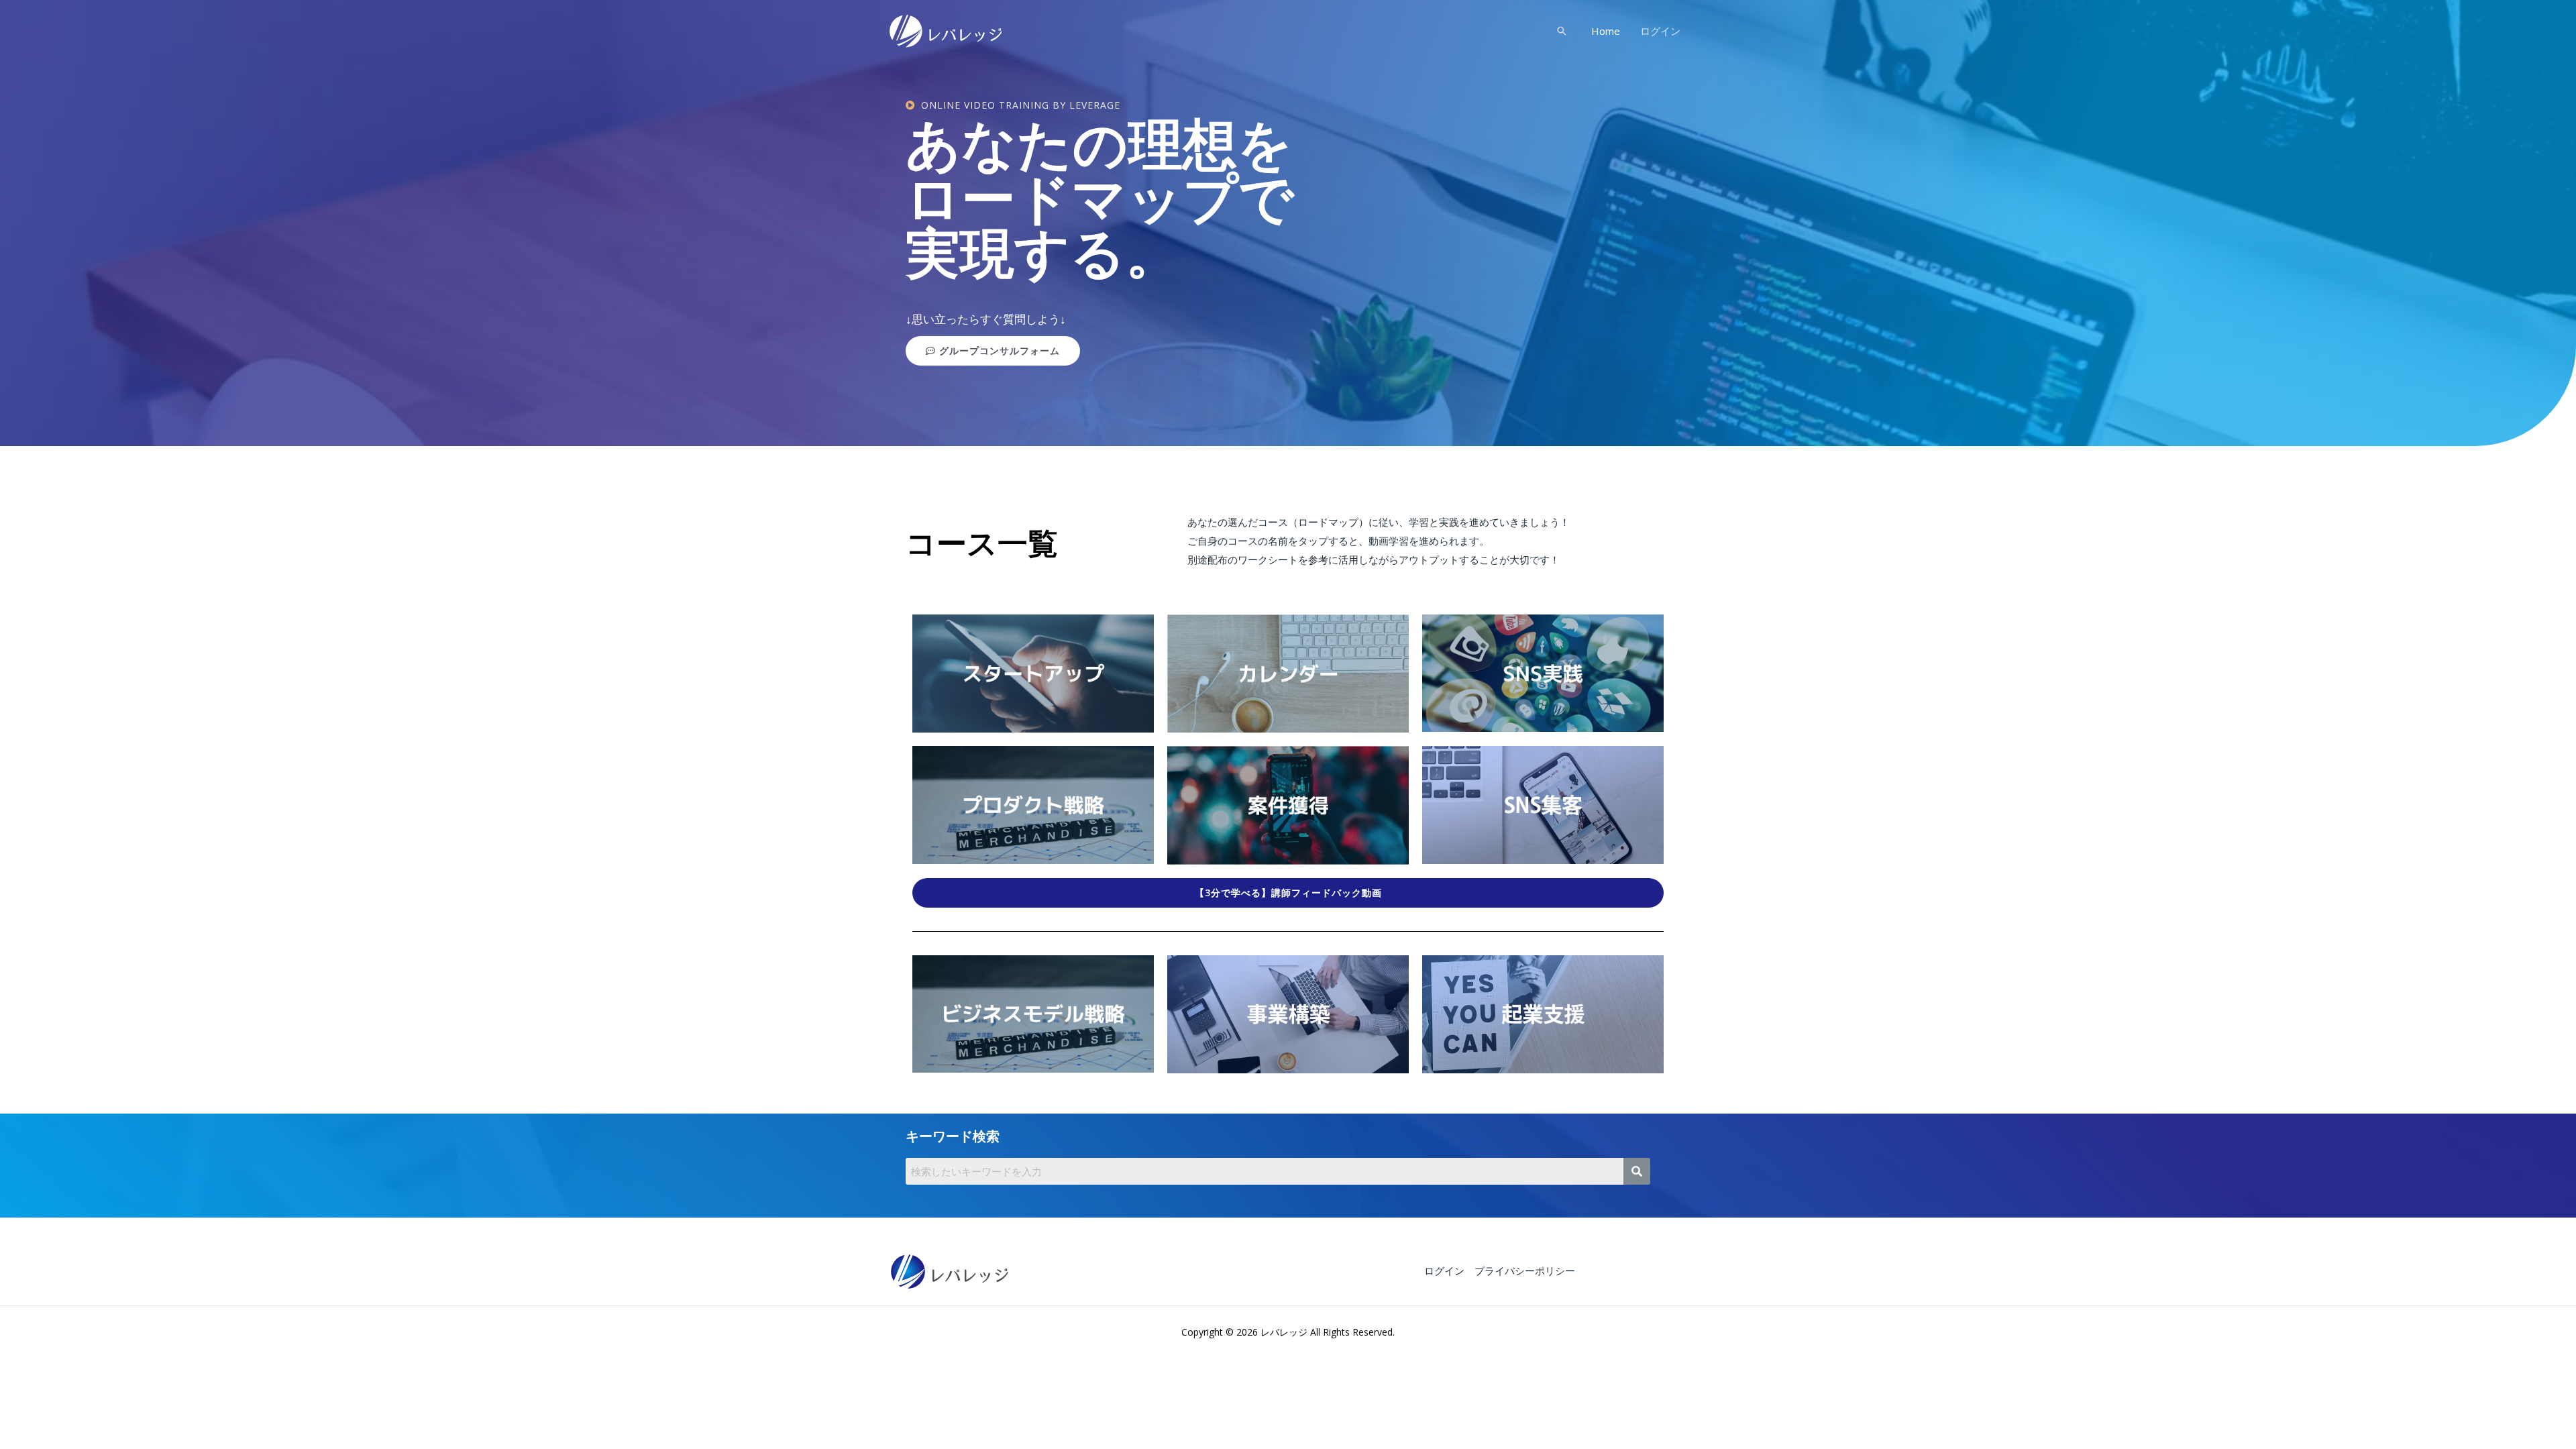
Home (1606, 31)
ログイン (1660, 31)
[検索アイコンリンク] (1562, 31)
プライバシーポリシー (1525, 1271)
